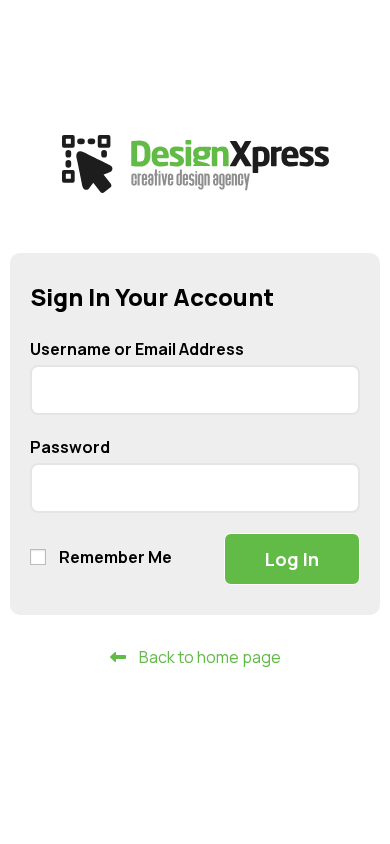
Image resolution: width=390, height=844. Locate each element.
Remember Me (114, 557)
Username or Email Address (137, 349)
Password (70, 447)
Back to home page (208, 657)
